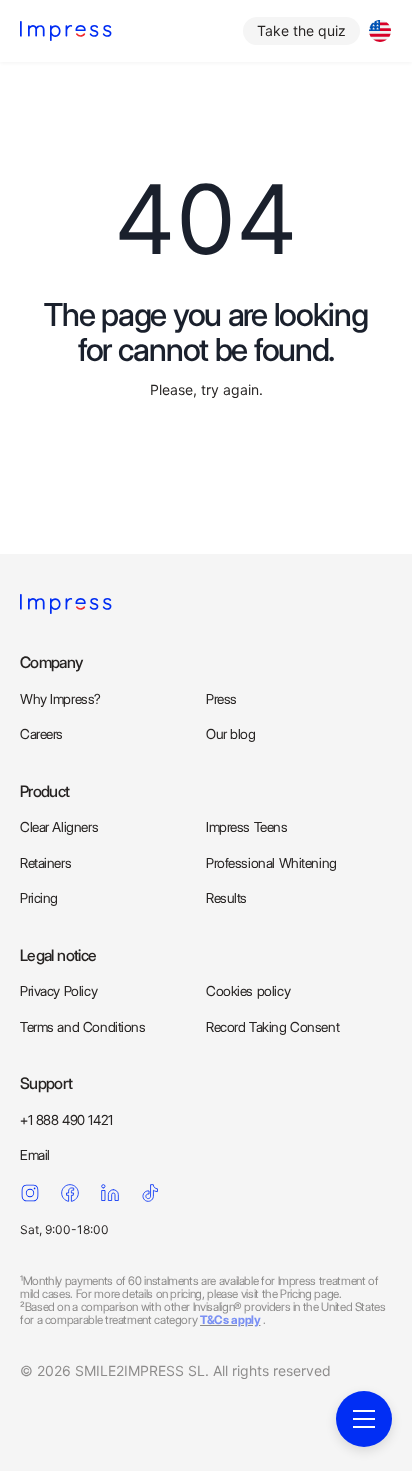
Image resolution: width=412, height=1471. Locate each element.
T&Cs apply (230, 1319)
